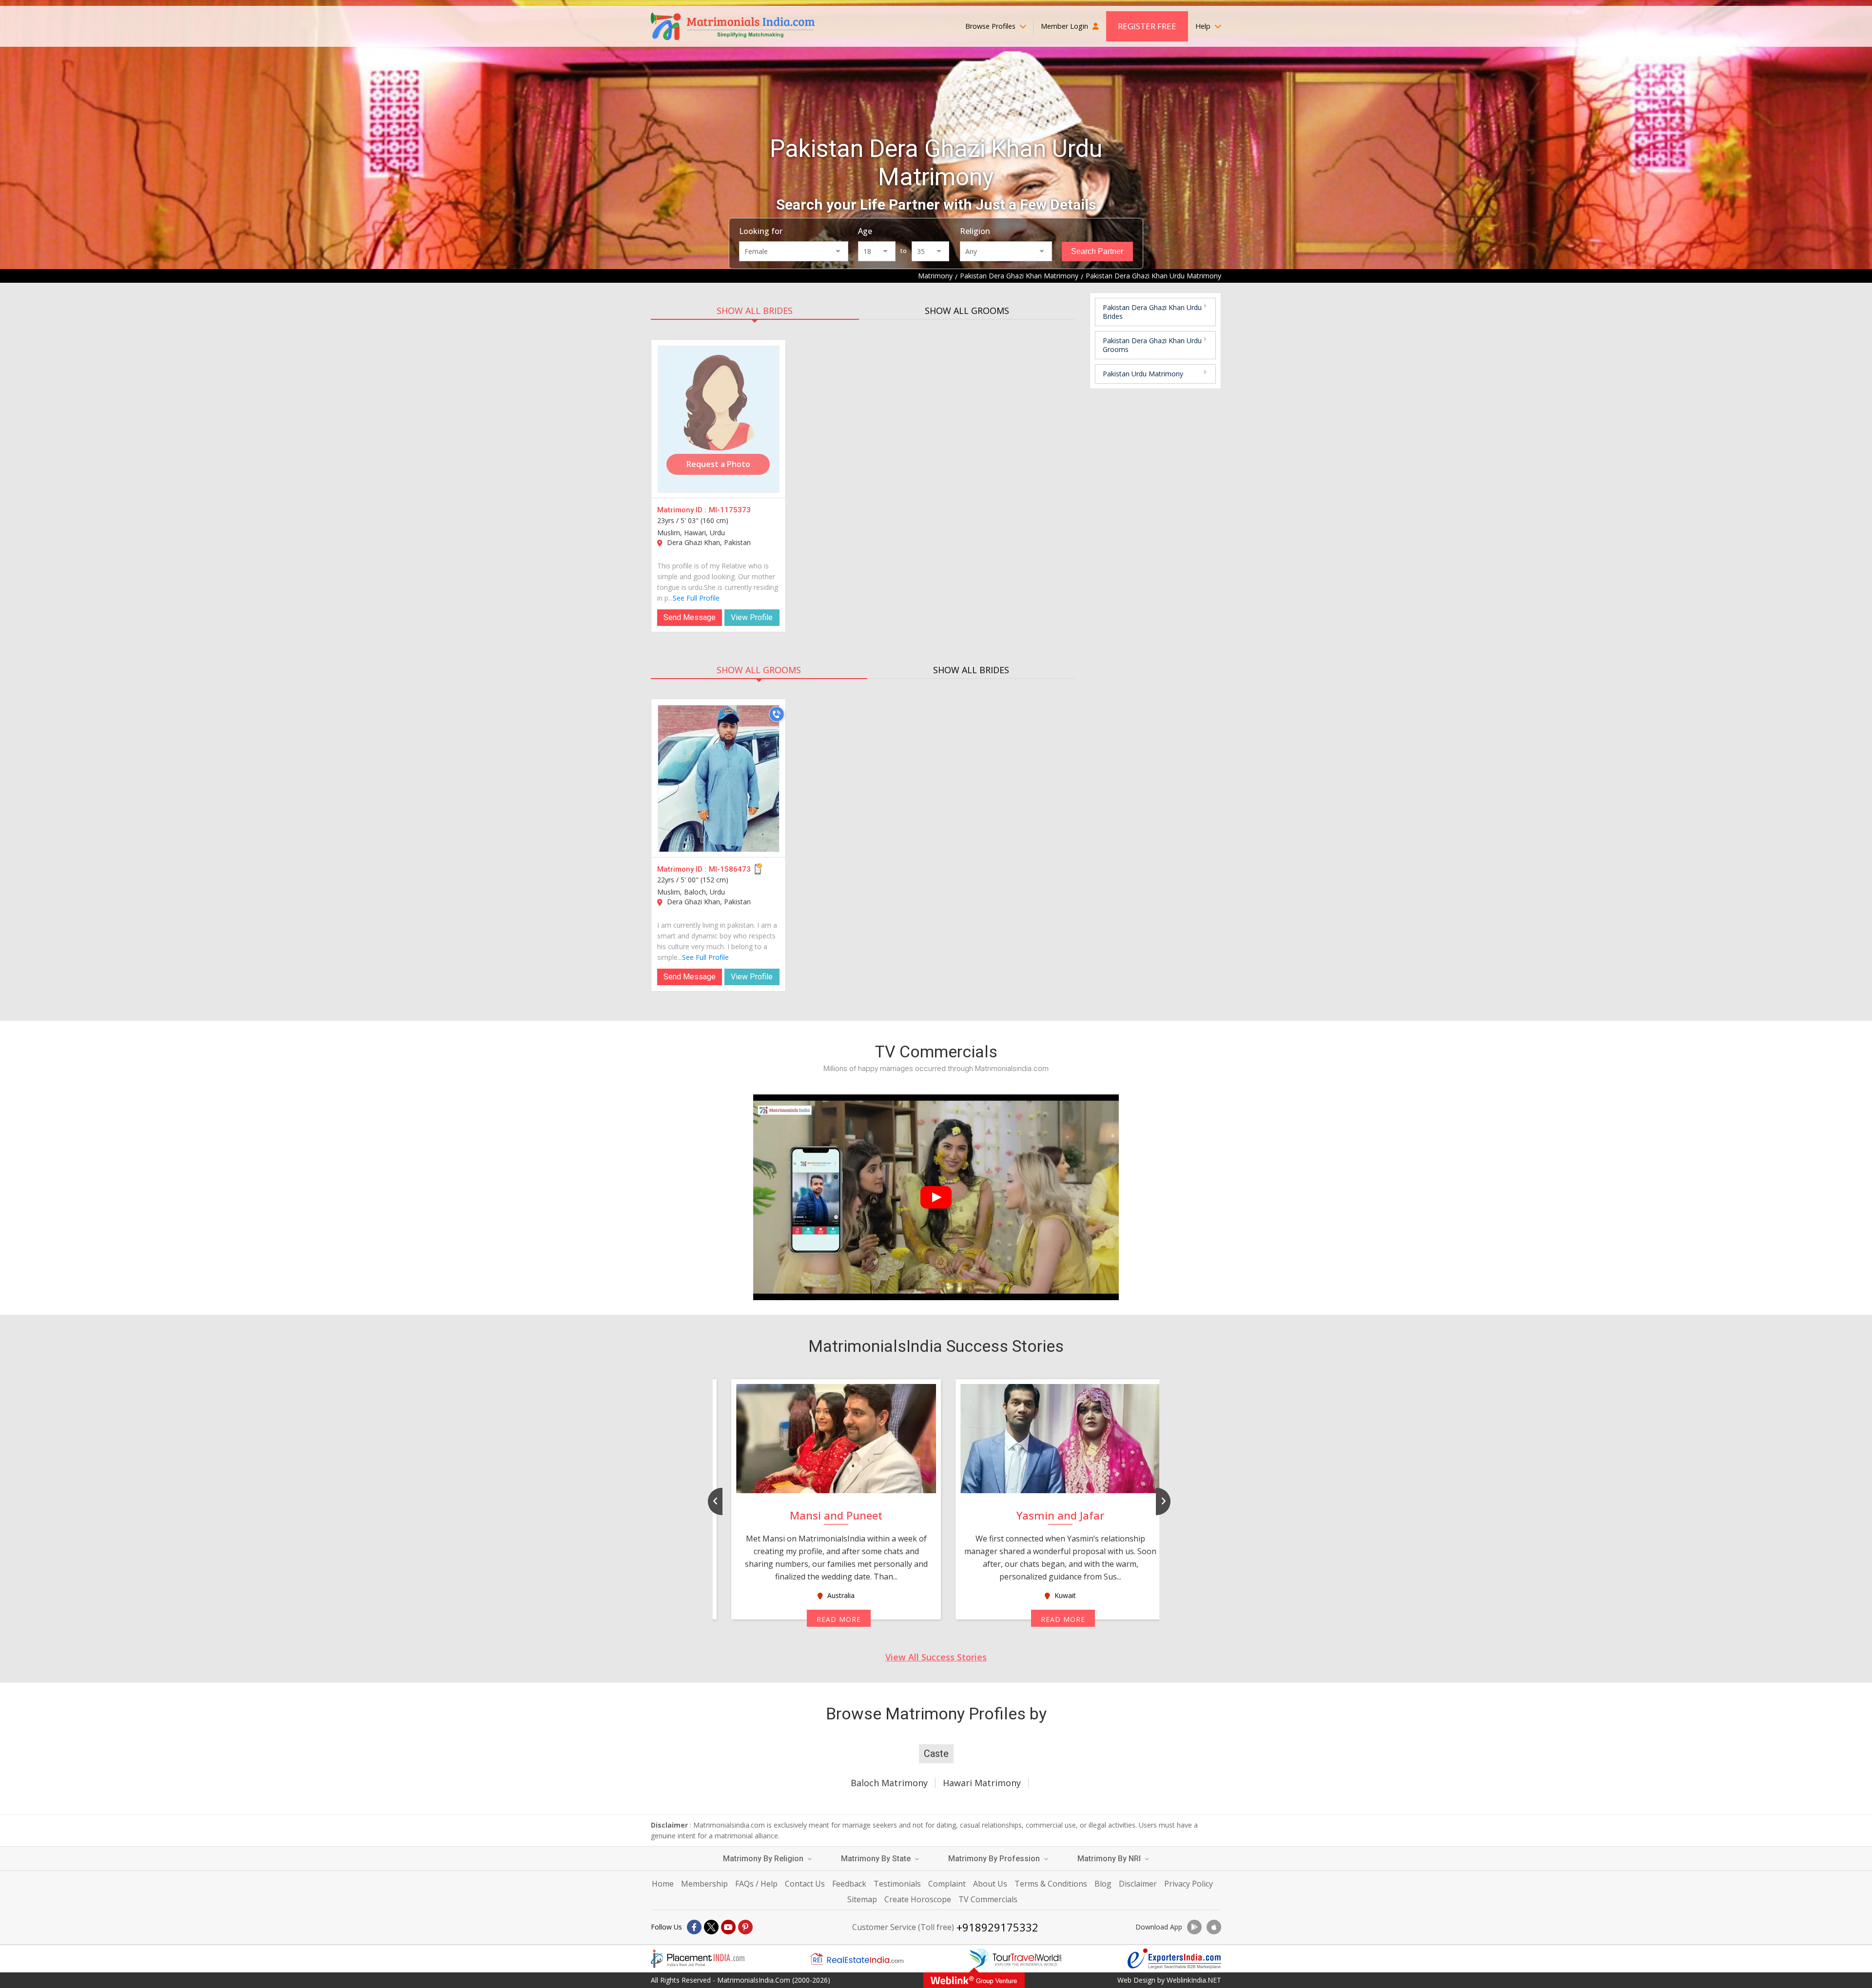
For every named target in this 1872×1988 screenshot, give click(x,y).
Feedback (849, 1884)
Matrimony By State (877, 1859)
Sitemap (862, 1899)
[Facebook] (694, 1927)
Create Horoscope (918, 1899)
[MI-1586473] (719, 779)
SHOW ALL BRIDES (755, 311)
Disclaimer (1138, 1884)
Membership (704, 1884)
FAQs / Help (756, 1884)
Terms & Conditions (1051, 1884)
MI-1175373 (730, 510)
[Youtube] (728, 1927)
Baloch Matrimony (889, 1783)
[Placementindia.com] (698, 1959)
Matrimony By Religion (764, 1859)
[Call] (777, 714)
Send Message (690, 617)
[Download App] (1194, 1927)
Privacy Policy (1189, 1884)
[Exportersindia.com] (1174, 1959)
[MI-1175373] (719, 419)
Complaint (947, 1884)
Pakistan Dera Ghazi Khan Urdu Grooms (1152, 345)
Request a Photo (718, 464)
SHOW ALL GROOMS (967, 311)
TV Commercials (988, 1899)
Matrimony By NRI (1110, 1859)
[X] (711, 1927)
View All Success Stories (936, 1657)
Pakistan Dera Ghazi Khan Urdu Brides (1152, 312)
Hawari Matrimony (982, 1783)
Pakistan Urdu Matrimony (1143, 374)
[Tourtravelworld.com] (1015, 1959)
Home (663, 1884)
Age (865, 231)
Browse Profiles (991, 26)
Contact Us (805, 1884)
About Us (990, 1884)
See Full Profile (696, 598)
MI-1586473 (730, 869)
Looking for (761, 231)
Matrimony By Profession (995, 1859)
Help (1204, 26)
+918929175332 (997, 1927)
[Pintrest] (745, 1927)
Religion (975, 231)
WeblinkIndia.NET (1194, 1980)
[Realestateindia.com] (857, 1959)
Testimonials (897, 1884)
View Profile (752, 617)
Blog (1103, 1884)
